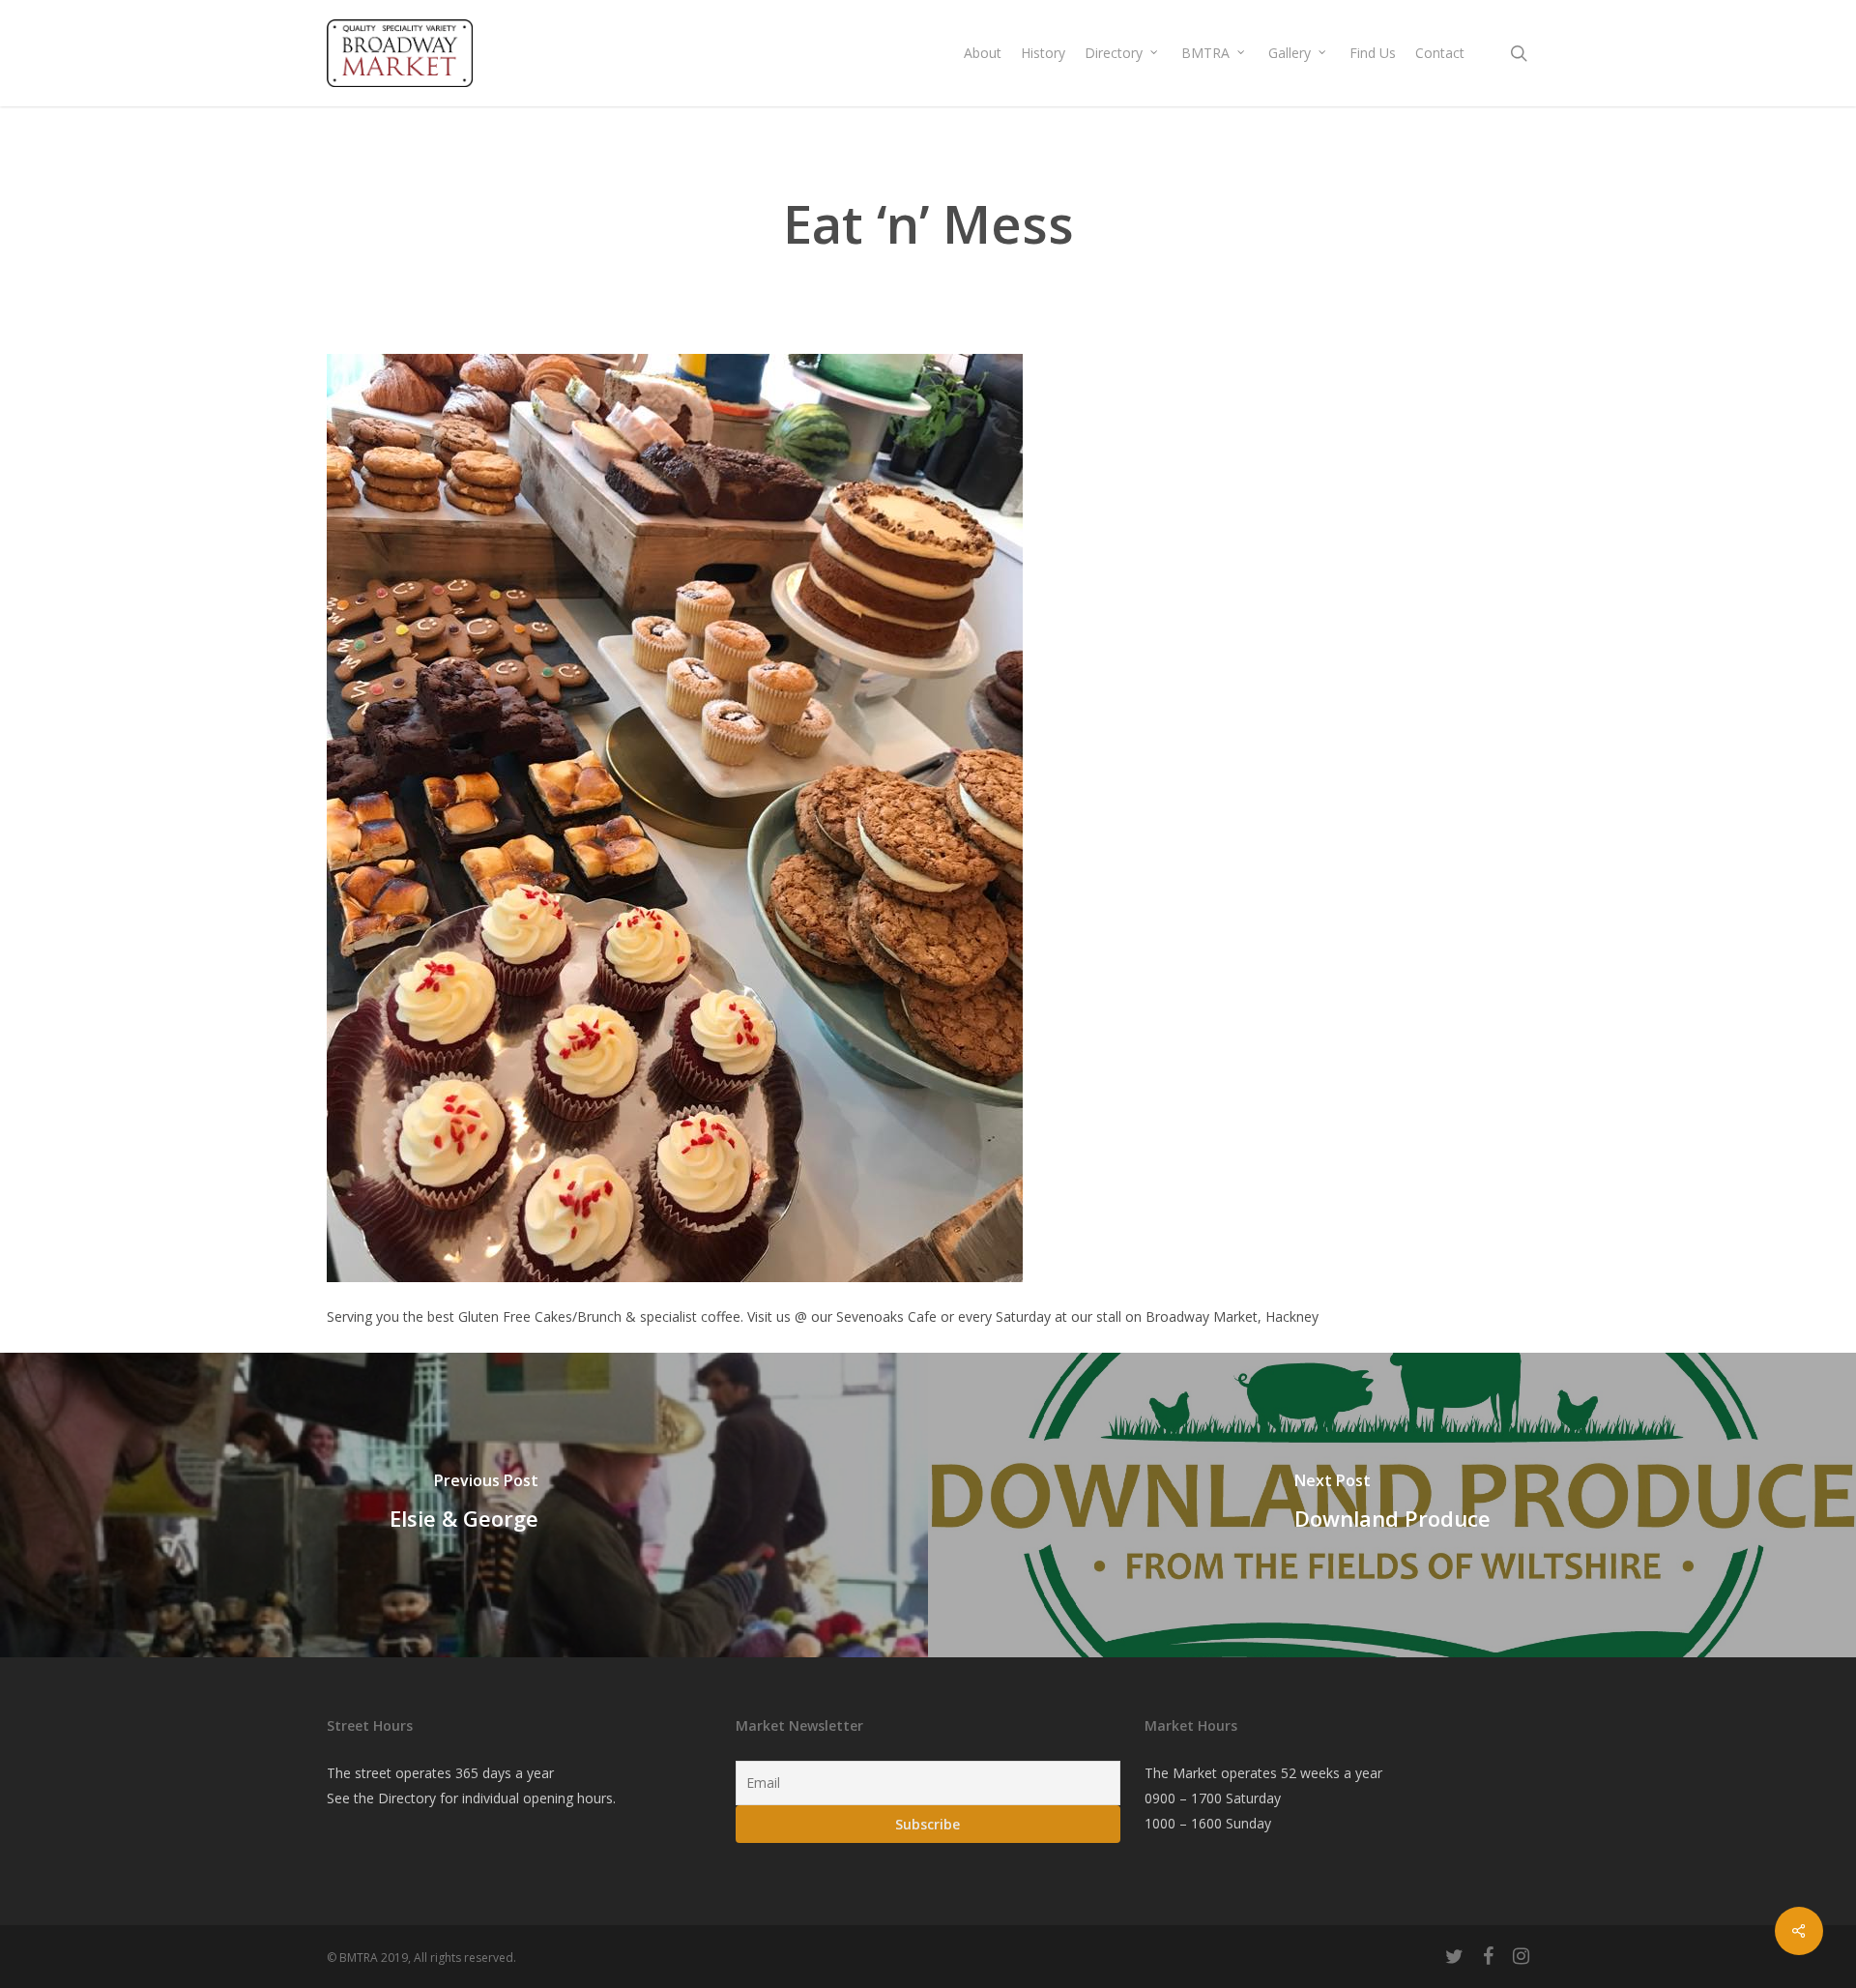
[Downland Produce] (1392, 1505)
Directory (407, 1798)
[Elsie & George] (464, 1505)
